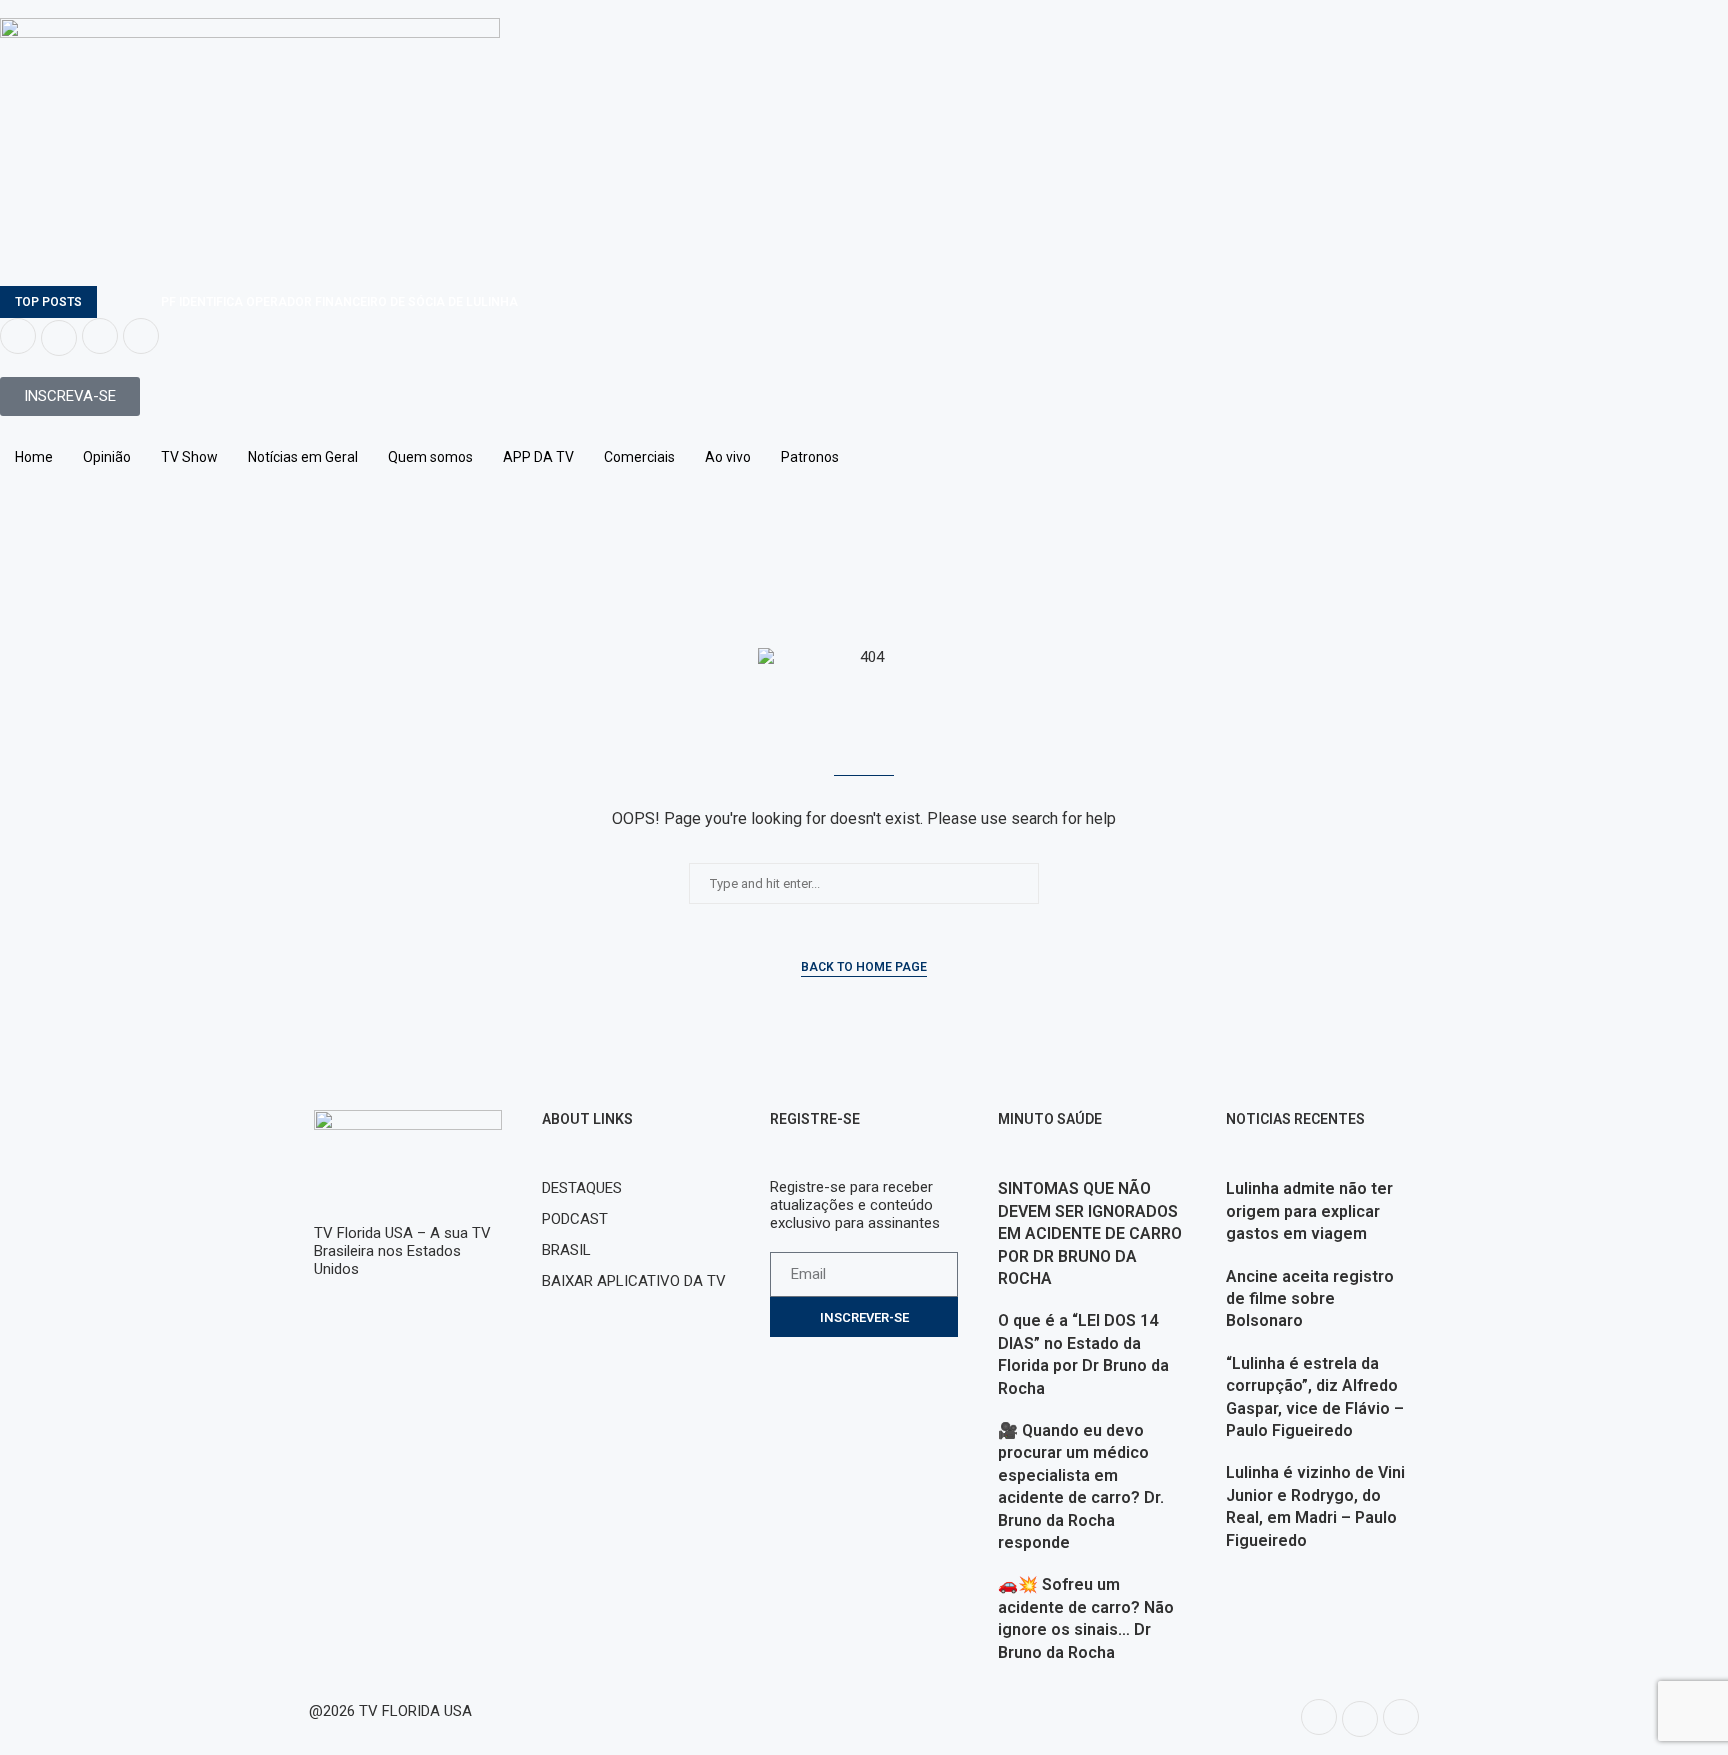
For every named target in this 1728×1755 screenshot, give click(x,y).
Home (34, 457)
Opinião (107, 457)
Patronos (810, 457)
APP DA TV (538, 457)
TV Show (189, 457)
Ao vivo (728, 457)
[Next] (142, 302)
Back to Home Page (864, 967)
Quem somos (430, 457)
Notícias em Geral (303, 457)
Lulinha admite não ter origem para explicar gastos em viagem (1309, 1211)
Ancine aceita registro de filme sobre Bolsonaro (1310, 1299)
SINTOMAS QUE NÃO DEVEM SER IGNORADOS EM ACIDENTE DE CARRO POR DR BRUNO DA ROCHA (1090, 1233)
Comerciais (639, 457)
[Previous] (116, 302)
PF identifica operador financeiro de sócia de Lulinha (339, 302)
